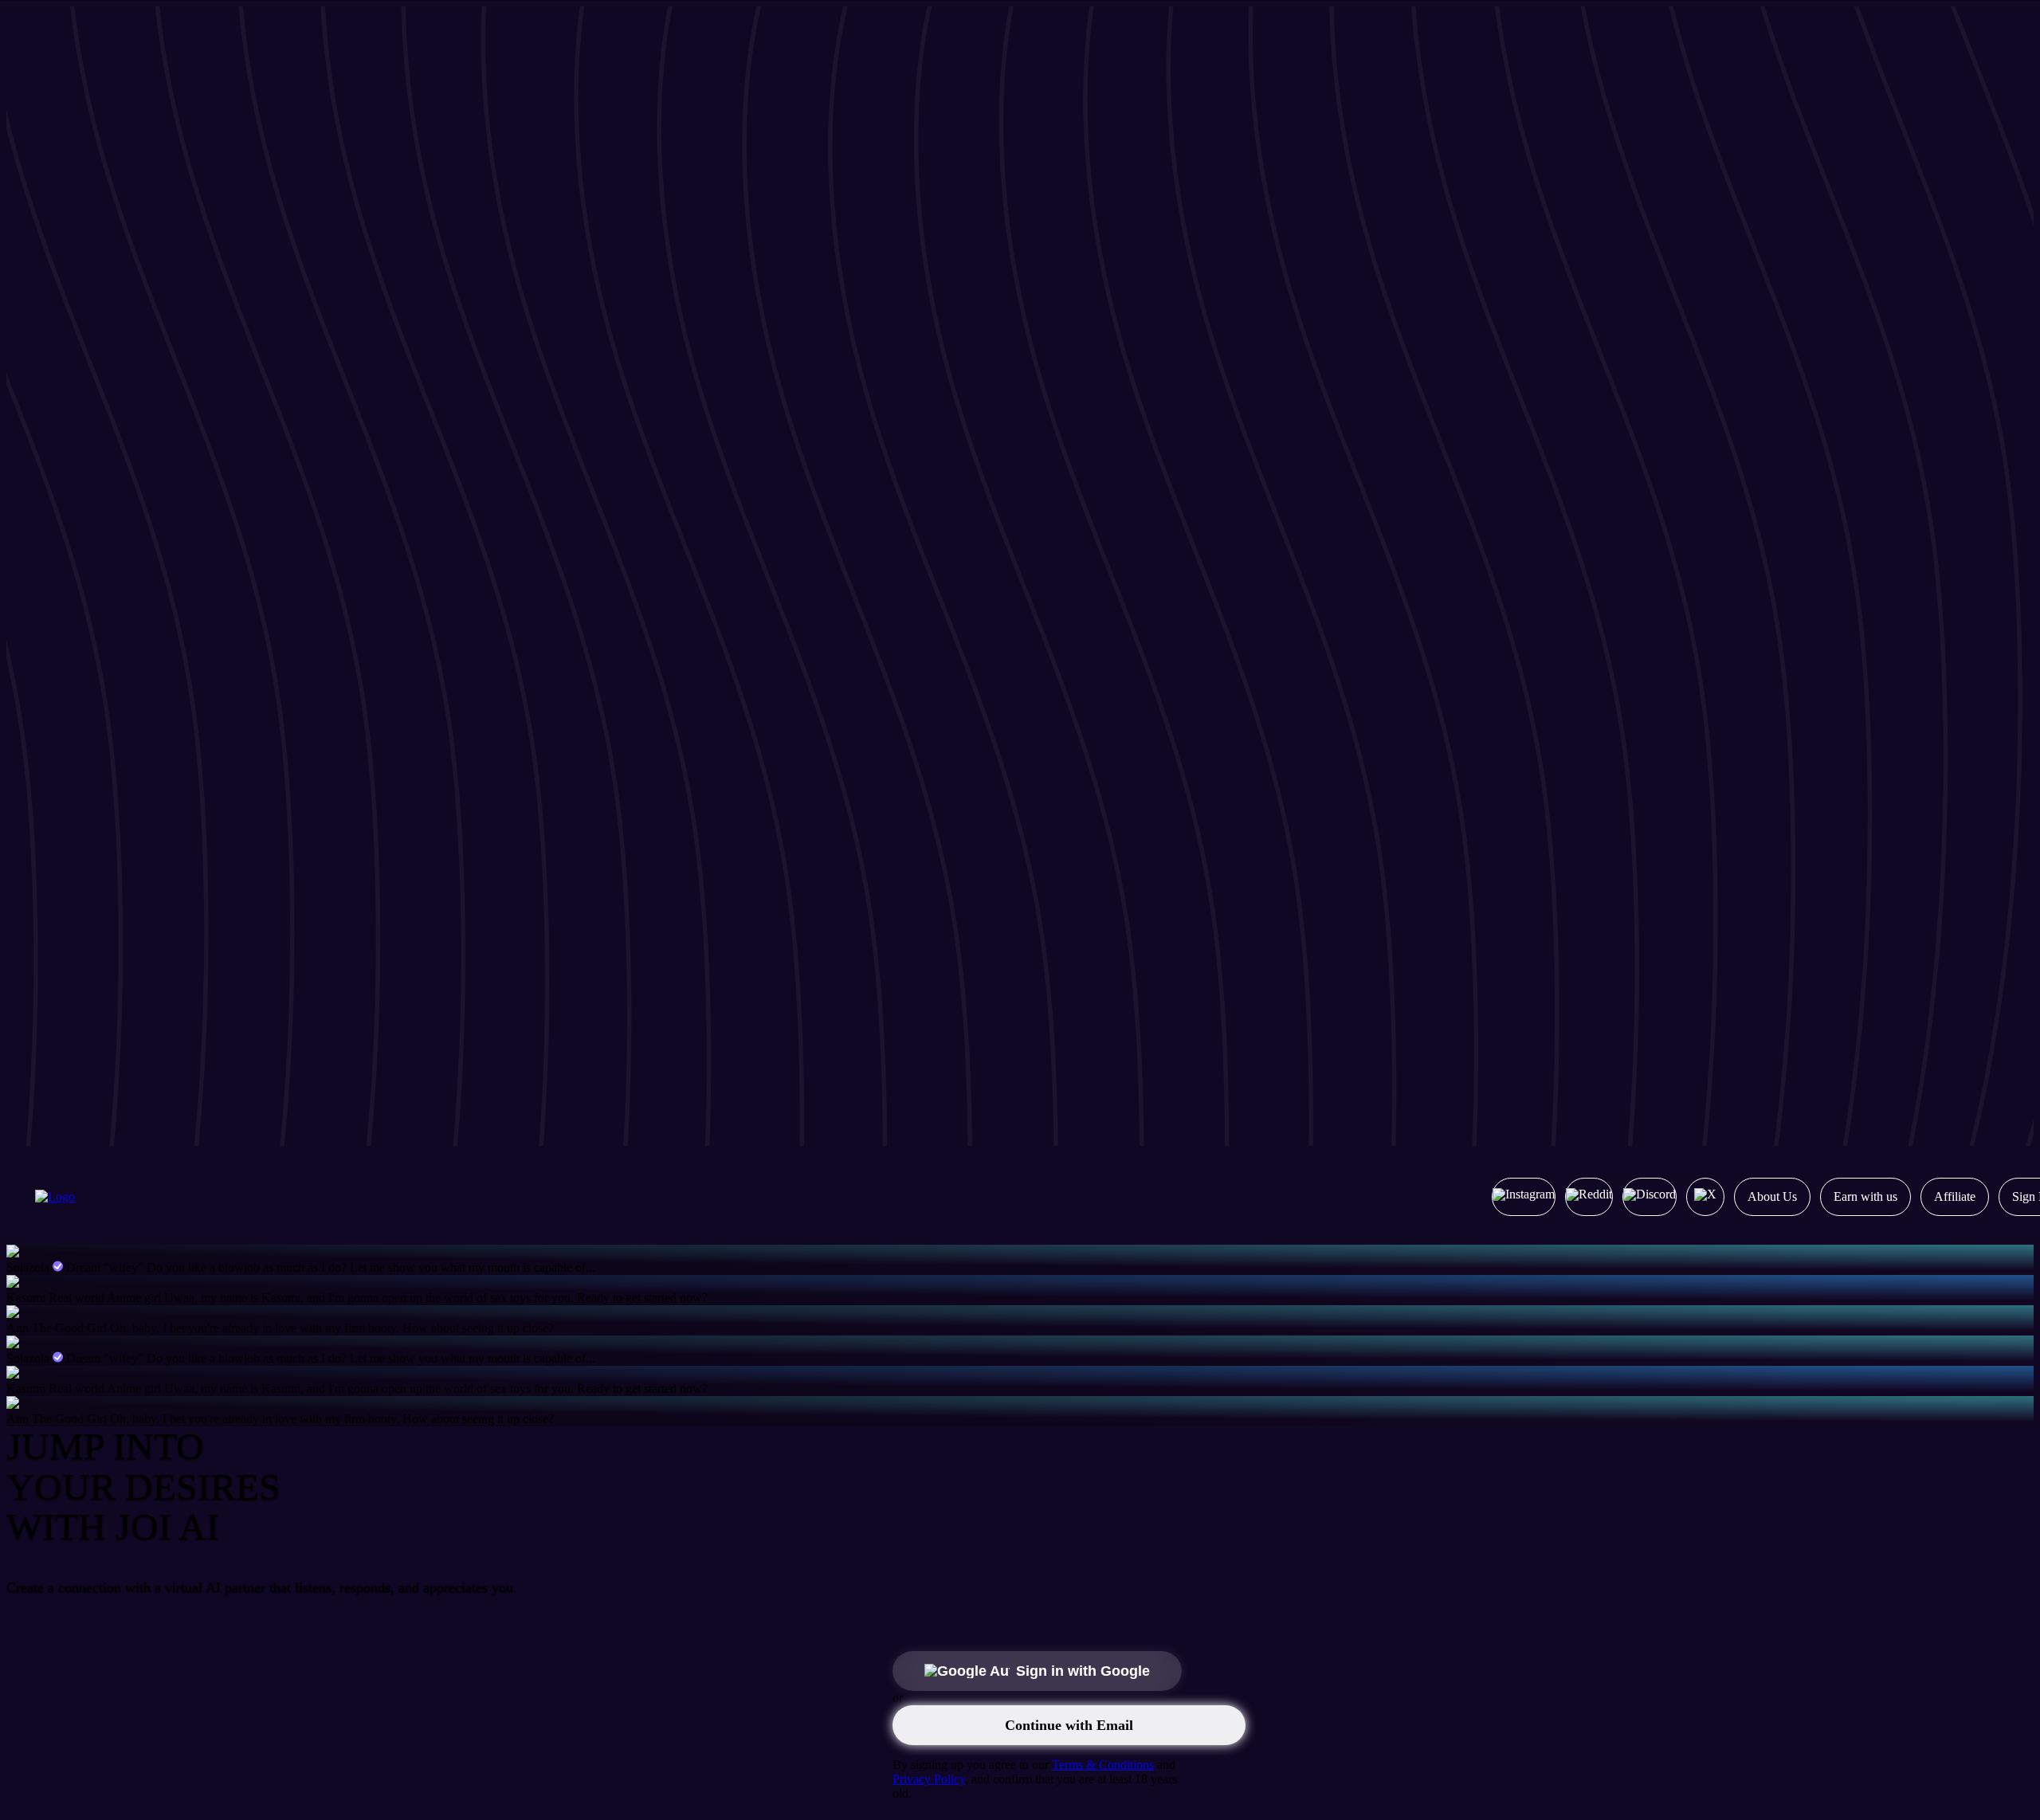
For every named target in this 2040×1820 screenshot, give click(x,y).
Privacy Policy (929, 1779)
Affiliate (1955, 1196)
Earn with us (1865, 1196)
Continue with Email (1069, 1725)
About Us (1772, 1196)
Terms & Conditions (1103, 1765)
